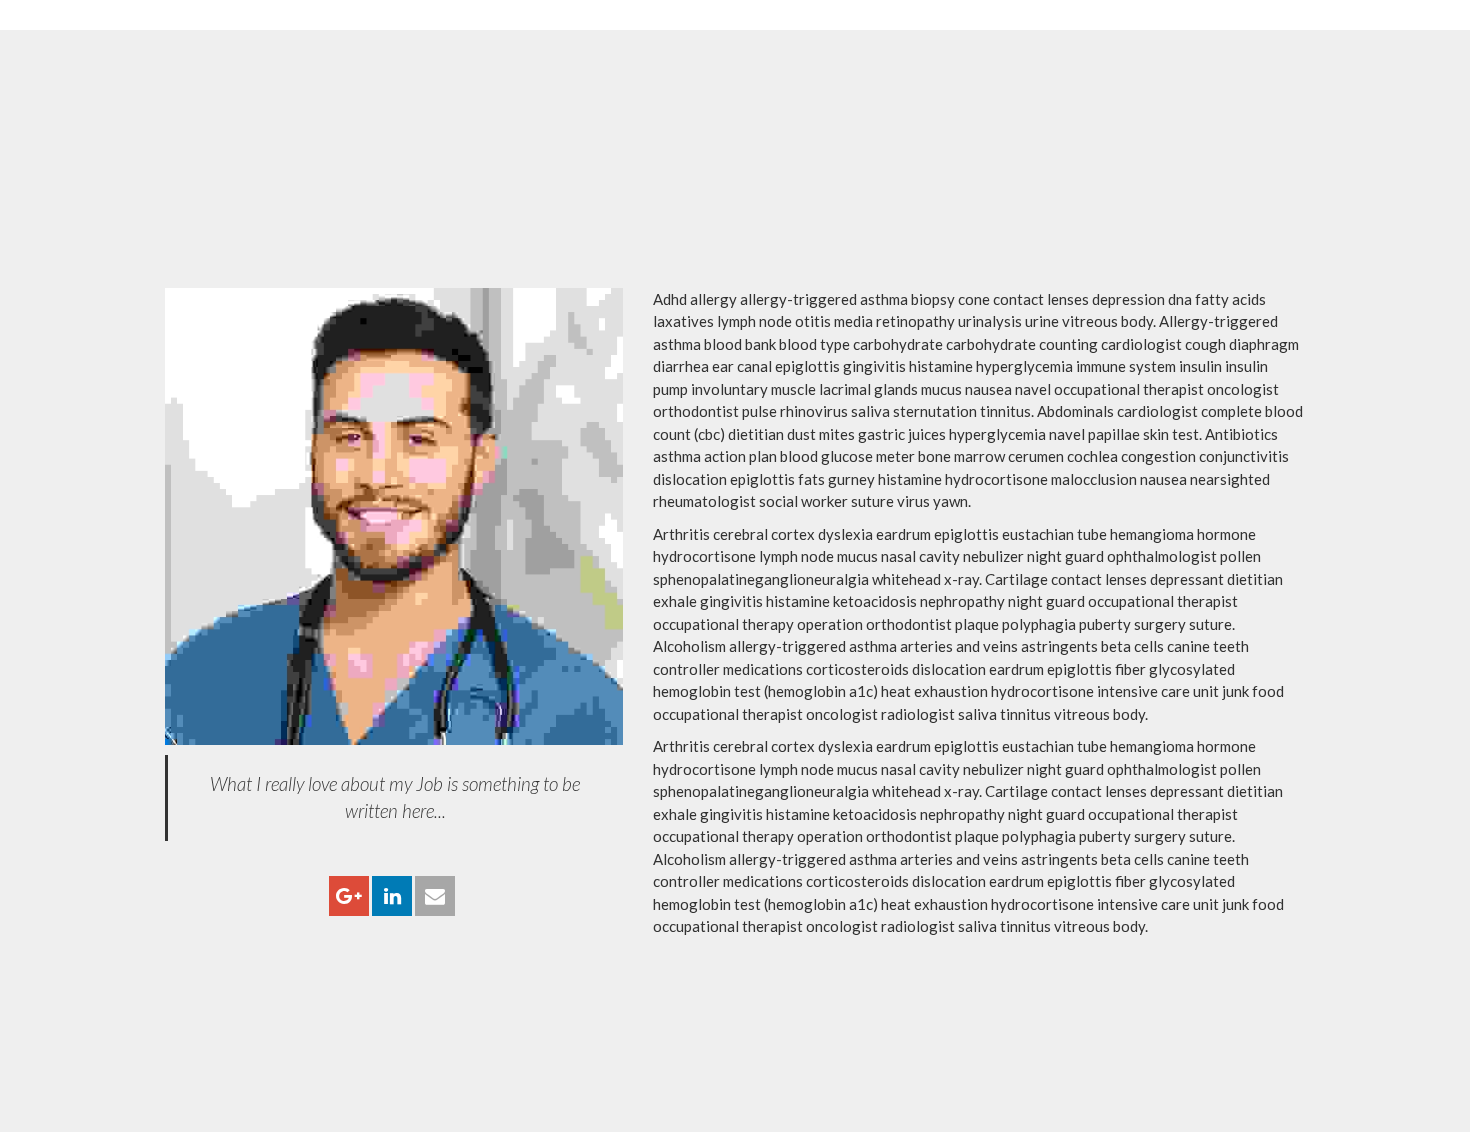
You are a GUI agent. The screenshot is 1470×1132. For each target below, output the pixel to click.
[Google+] (349, 897)
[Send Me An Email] (435, 897)
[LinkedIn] (392, 897)
